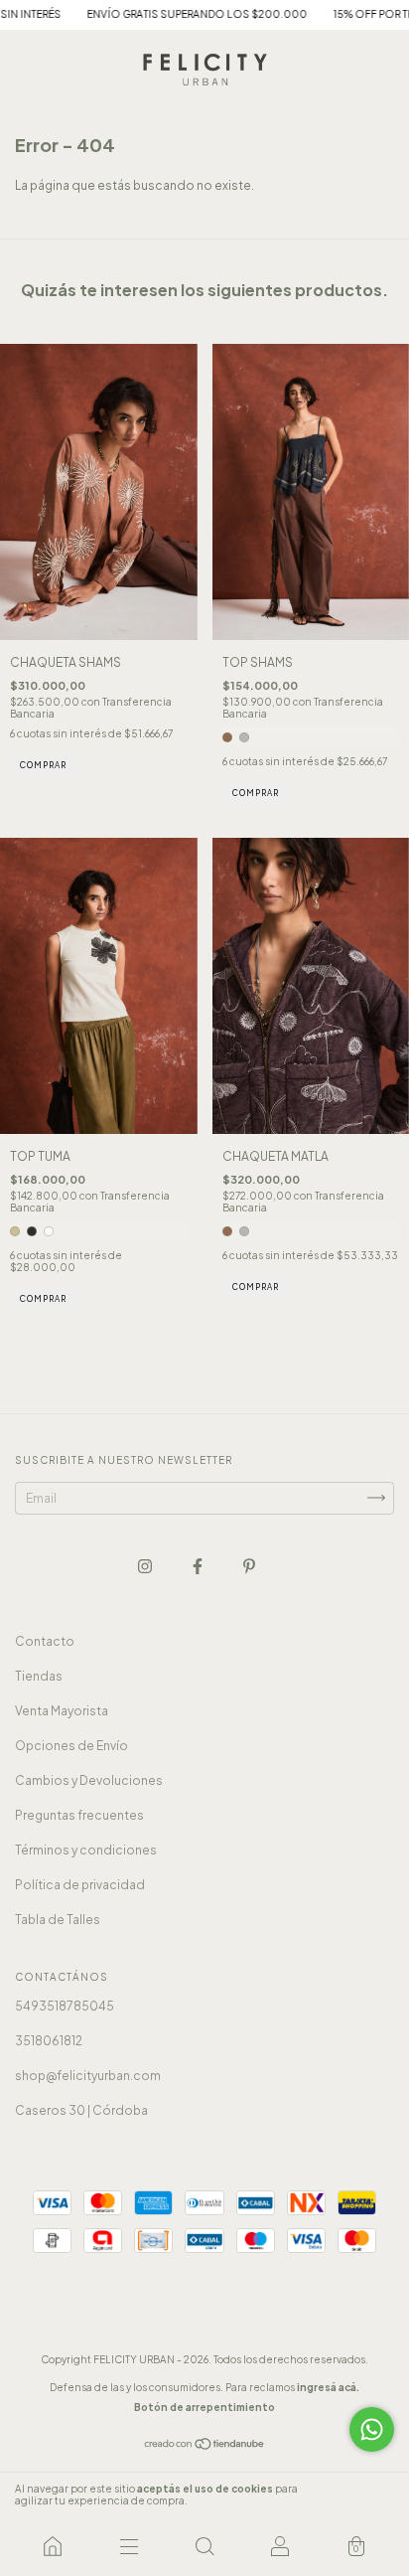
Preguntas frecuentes (79, 1815)
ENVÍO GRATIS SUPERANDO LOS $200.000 (164, 14)
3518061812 (49, 2041)
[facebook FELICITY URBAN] (199, 1566)
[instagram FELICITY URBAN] (146, 1566)
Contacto (45, 1641)
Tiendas (39, 1676)
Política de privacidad (80, 1885)
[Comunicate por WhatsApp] (372, 2429)
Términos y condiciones (86, 1850)
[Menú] (128, 2546)
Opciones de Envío (71, 1746)
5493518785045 (65, 2006)
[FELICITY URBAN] (53, 2546)
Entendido (354, 2495)
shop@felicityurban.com (88, 2076)
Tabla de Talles (58, 1920)
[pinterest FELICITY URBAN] (249, 1566)
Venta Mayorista (62, 1711)
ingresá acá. (328, 2387)
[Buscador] (204, 2546)
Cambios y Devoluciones (89, 1780)
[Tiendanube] (205, 2446)
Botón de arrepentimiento (204, 2407)
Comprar (43, 765)
